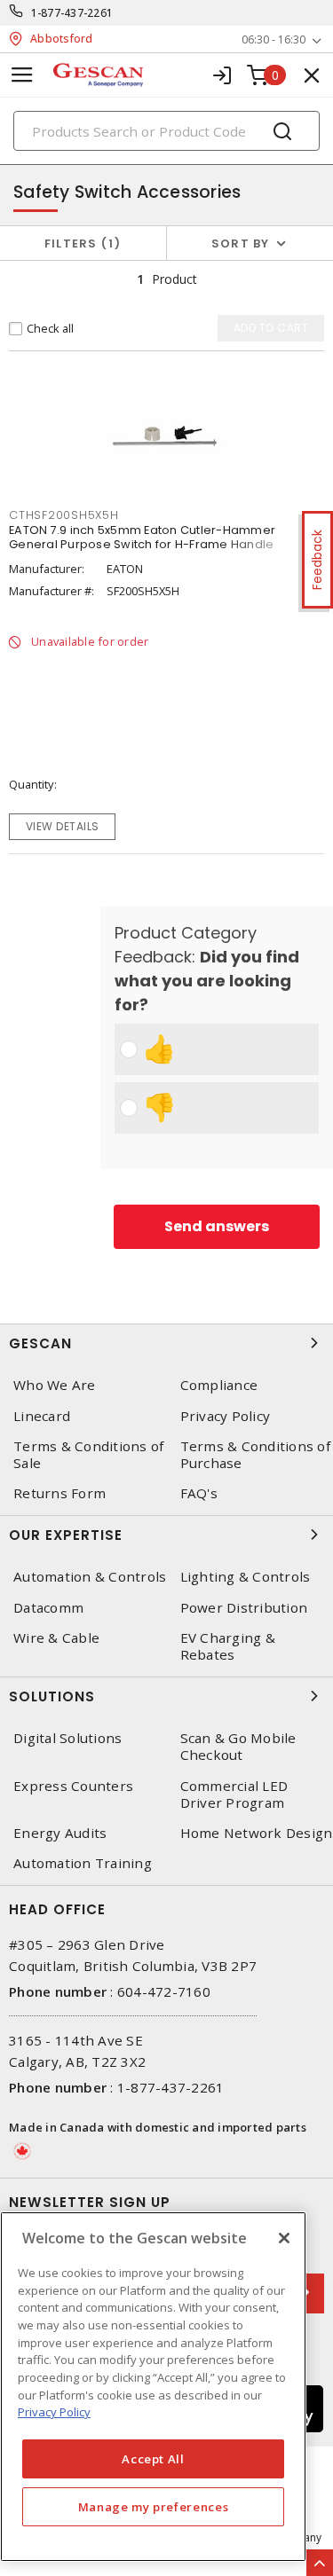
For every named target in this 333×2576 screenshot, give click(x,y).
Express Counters (73, 1786)
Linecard (42, 1416)
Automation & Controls (90, 1577)
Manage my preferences (154, 2507)
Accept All (153, 2459)
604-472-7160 (164, 1991)
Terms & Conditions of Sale (88, 1455)
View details (63, 826)
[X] (284, 2238)
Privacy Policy (54, 2412)
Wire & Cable (56, 1638)
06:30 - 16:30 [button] (274, 39)
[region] (153, 2387)
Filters (79, 243)
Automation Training (83, 1863)
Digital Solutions (67, 1738)
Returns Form (59, 1493)
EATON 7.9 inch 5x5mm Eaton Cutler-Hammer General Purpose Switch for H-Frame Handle (142, 537)
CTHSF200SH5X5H (64, 515)
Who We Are (55, 1385)
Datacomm (48, 1608)
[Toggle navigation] (22, 75)
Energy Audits (60, 1833)
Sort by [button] (241, 243)
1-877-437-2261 (72, 13)
